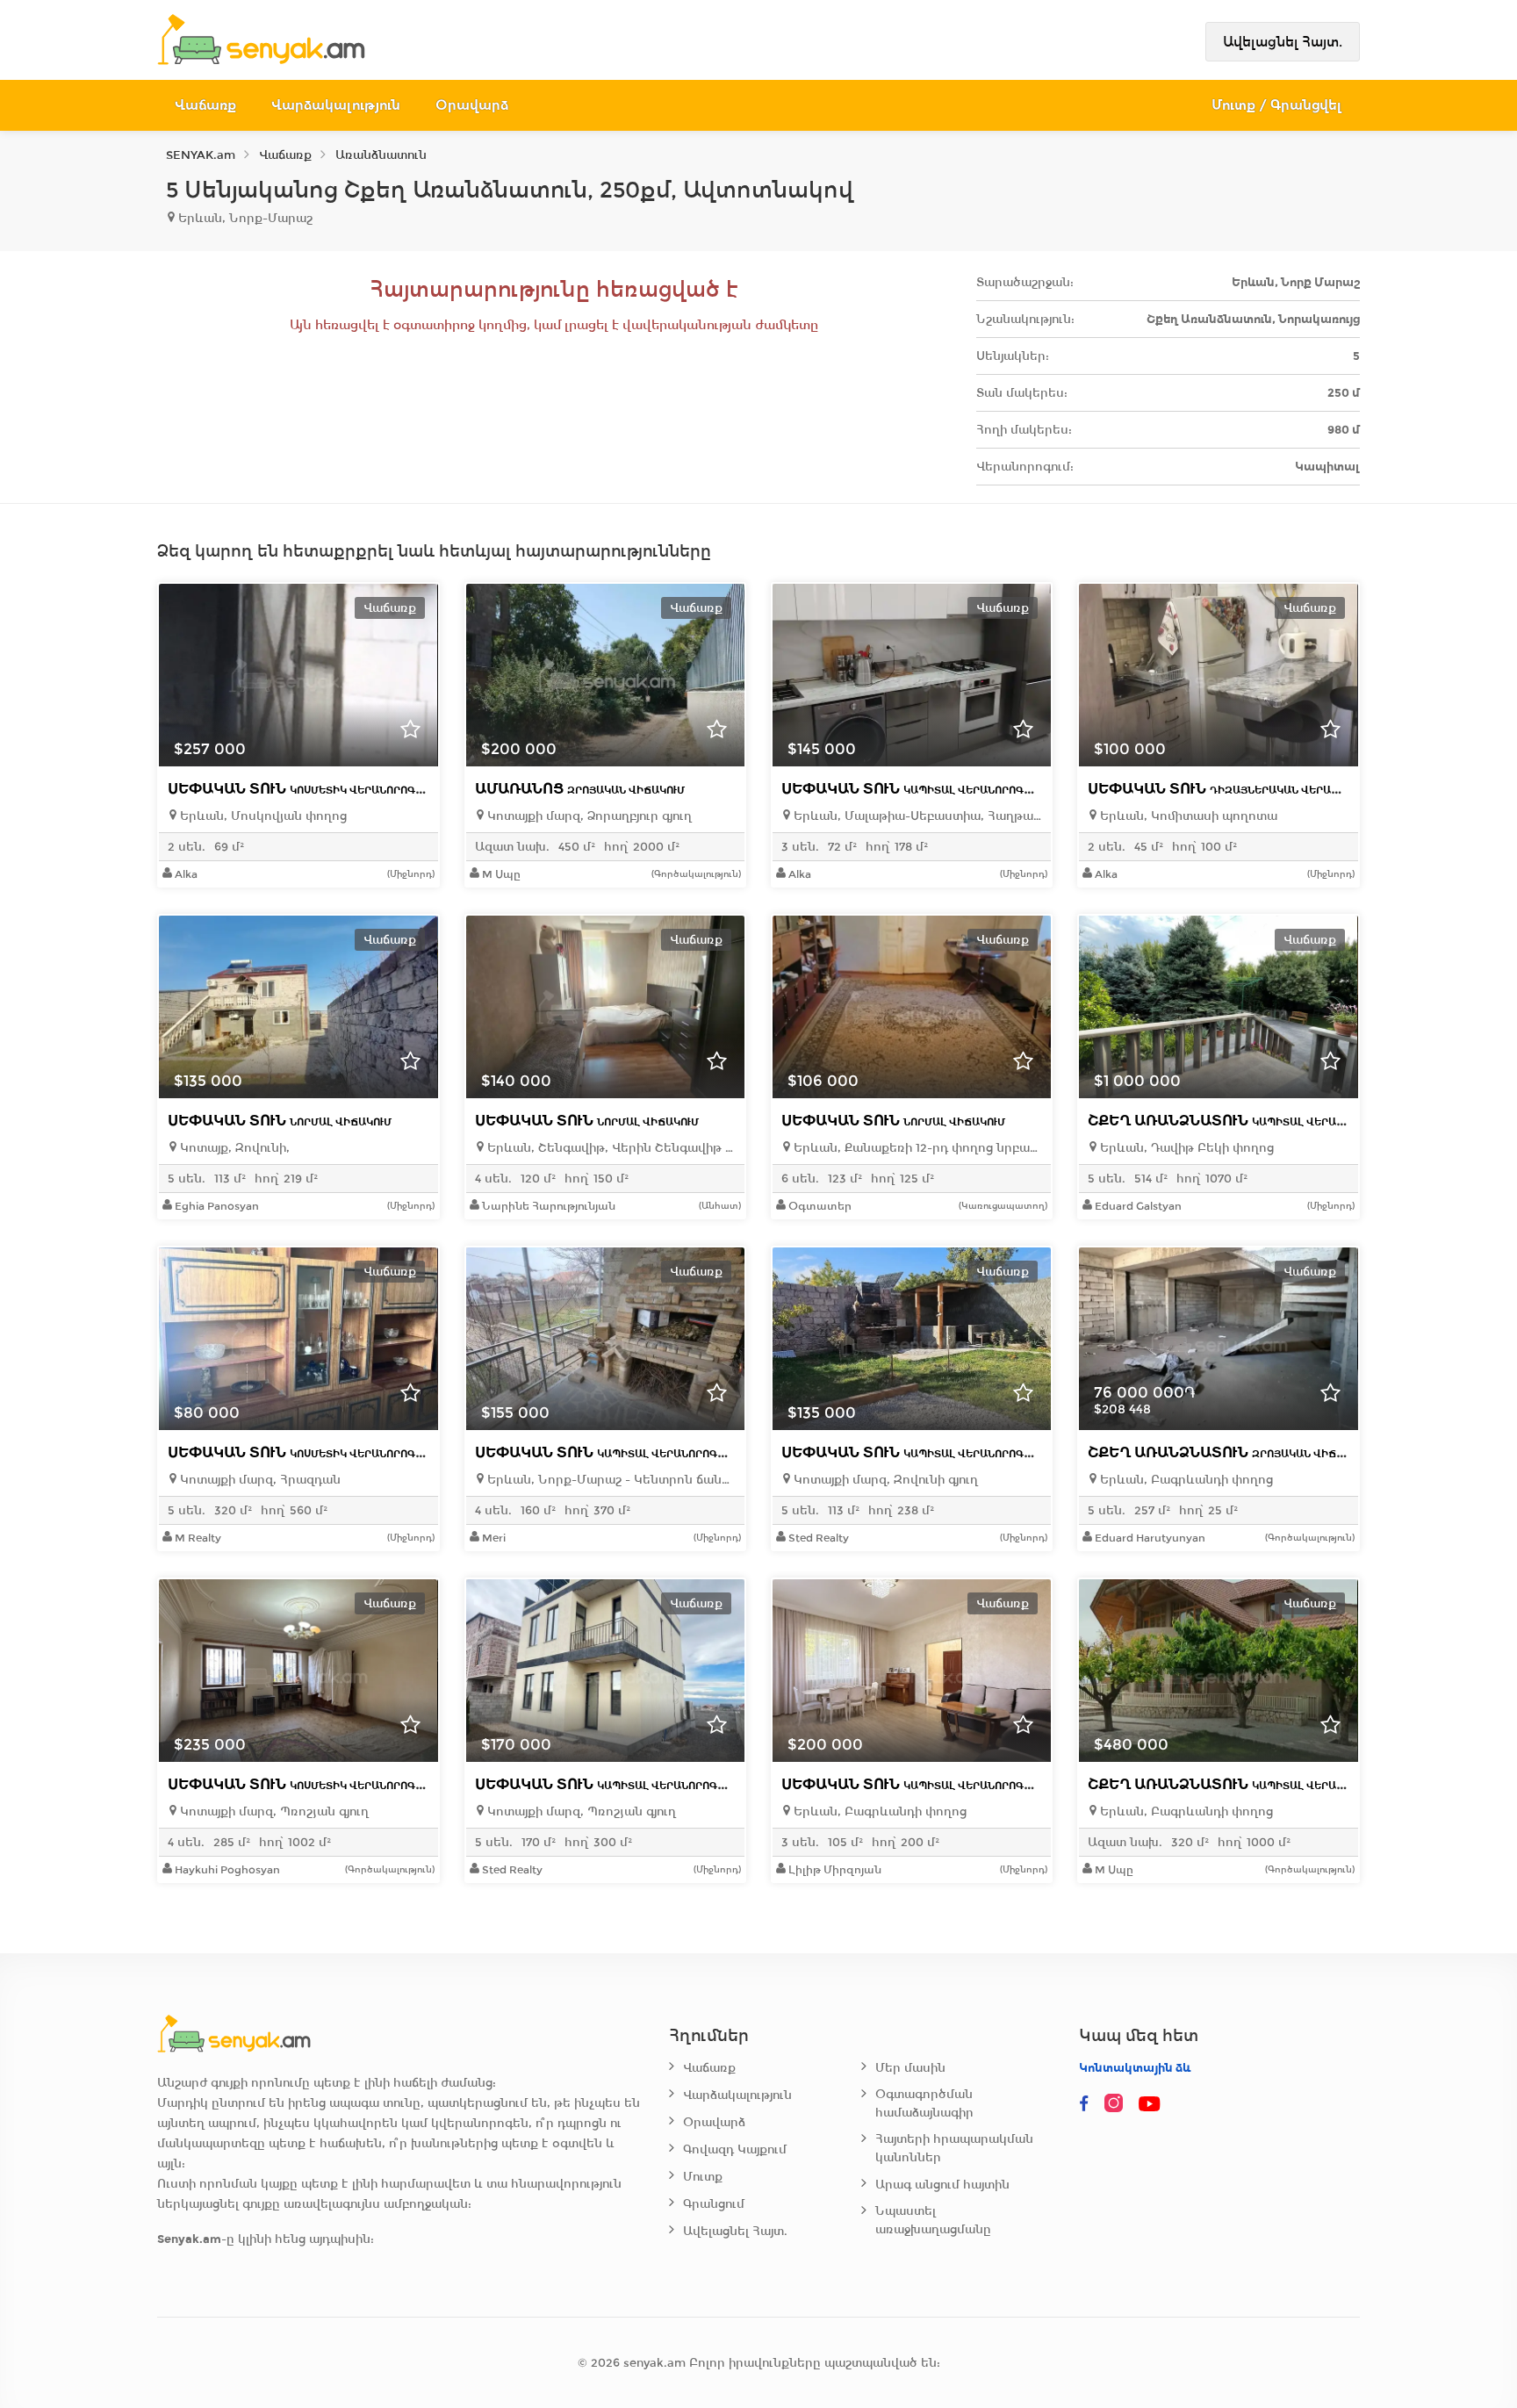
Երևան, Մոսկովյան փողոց (262, 816)
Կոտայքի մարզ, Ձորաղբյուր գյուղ (588, 816)
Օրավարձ (472, 105)
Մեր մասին (910, 2068)
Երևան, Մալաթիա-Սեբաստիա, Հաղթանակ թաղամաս (916, 816)
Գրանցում (714, 2204)
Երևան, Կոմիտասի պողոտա (1187, 816)
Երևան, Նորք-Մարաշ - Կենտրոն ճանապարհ (610, 1480)
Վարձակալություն (336, 105)
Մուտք (703, 2177)
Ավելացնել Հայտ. (1283, 42)
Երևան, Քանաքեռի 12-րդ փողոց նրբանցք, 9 (916, 1148)
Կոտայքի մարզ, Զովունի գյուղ (884, 1480)
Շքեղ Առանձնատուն (1242, 1121)
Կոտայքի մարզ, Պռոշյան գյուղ (273, 1811)
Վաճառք (205, 105)
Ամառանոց (580, 789)
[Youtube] (1151, 2104)
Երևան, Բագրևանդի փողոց (1185, 1480)
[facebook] (1084, 2104)
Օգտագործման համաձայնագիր (924, 2103)
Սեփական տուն (303, 789)
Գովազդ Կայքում (735, 2149)
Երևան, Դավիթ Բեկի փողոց (1185, 1148)
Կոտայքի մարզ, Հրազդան (259, 1480)
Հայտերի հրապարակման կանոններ (954, 2148)
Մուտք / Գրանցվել (1277, 105)
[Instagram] (1118, 2104)
